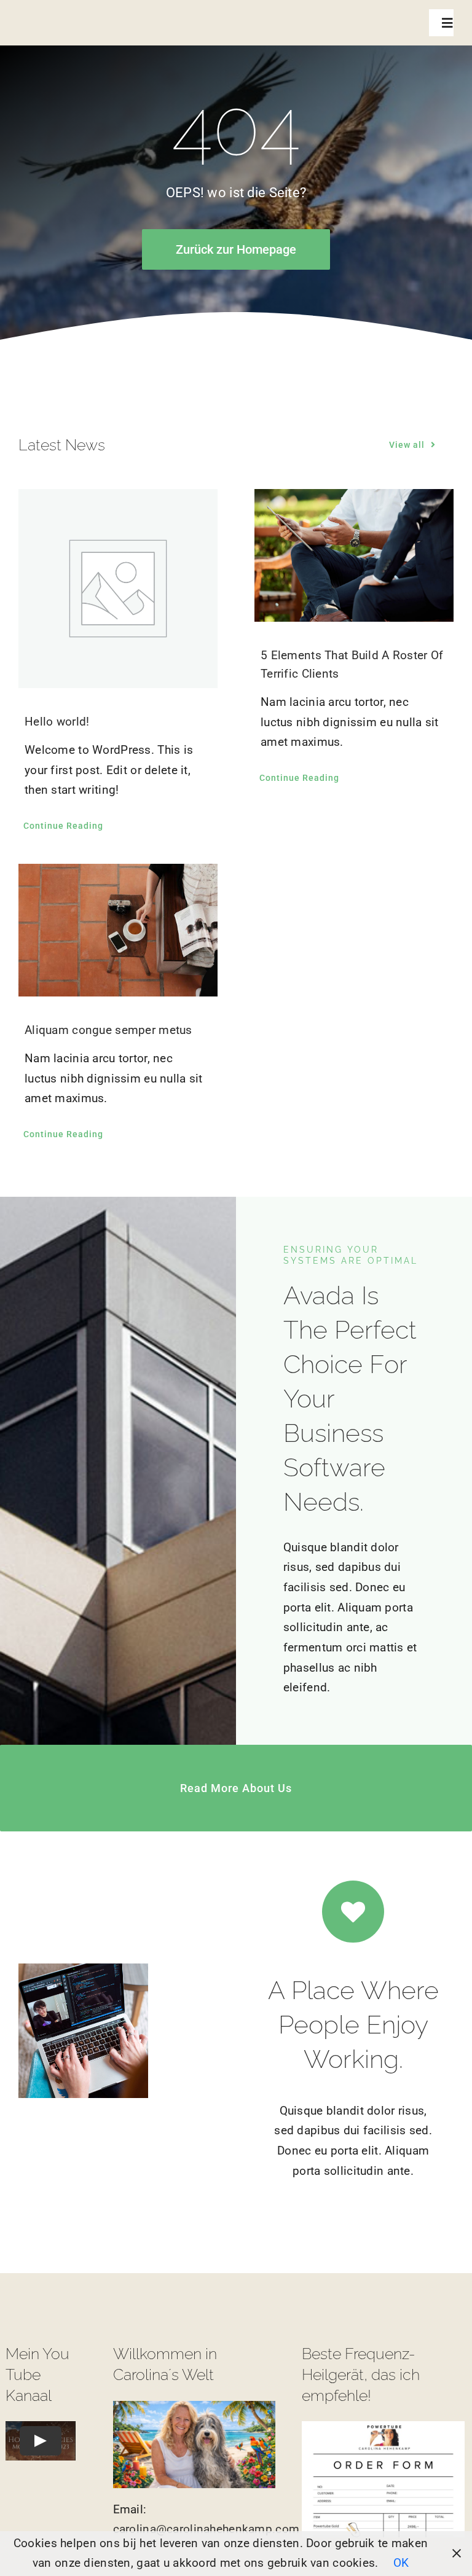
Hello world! (57, 722)
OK (401, 2563)
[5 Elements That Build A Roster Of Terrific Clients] (354, 555)
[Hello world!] (118, 589)
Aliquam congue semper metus (108, 1030)
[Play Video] (41, 2441)
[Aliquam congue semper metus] (118, 930)
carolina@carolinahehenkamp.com (206, 2529)
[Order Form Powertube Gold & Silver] (383, 2427)
